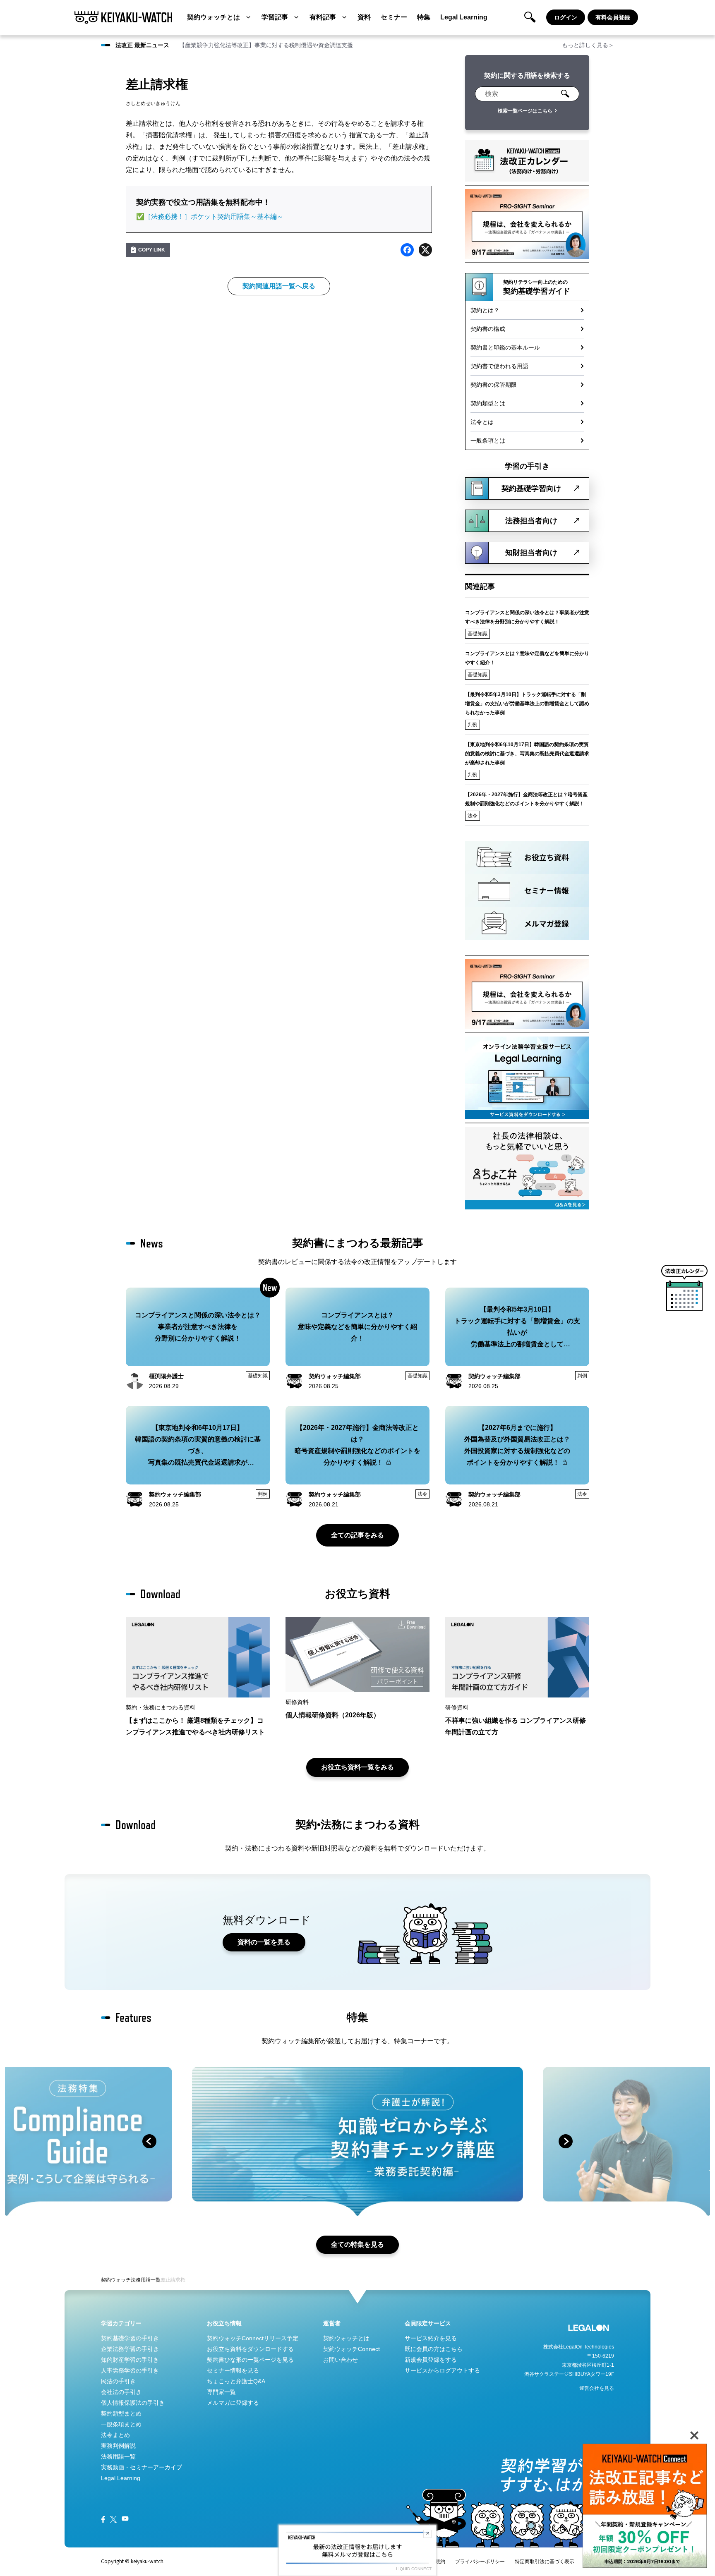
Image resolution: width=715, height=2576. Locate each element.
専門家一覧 (221, 2392)
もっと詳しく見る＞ (588, 45)
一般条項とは (488, 441)
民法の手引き (118, 2381)
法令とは (482, 422)
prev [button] (149, 2141)
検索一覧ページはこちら (525, 111)
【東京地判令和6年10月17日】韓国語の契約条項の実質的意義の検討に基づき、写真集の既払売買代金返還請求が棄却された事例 (527, 754)
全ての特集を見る (357, 2244)
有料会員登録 (613, 17)
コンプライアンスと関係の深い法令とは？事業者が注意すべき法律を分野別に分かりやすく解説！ (527, 617)
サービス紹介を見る (431, 2338)
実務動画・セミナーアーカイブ (142, 2467)
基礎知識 (477, 634)
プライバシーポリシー (480, 2562)
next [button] (566, 2141)
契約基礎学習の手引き (130, 2338)
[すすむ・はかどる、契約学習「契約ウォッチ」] (123, 17)
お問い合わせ (341, 2360)
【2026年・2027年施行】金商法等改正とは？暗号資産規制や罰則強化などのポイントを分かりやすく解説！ (526, 799)
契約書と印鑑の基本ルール (505, 347)
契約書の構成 (488, 329)
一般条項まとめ (121, 2424)
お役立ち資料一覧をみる (357, 1767)
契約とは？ (485, 310)
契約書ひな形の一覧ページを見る (250, 2360)
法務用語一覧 (146, 2280)
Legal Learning (464, 17)
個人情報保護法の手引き (133, 2403)
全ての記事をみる (357, 1535)
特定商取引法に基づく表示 (545, 2562)
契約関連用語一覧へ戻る (279, 286)
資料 (364, 17)
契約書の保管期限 (494, 385)
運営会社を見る (597, 2388)
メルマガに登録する (233, 2403)
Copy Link (152, 250)
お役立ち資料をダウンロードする (250, 2349)
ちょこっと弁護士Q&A (236, 2381)
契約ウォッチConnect (352, 2349)
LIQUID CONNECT (414, 2569)
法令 (473, 816)
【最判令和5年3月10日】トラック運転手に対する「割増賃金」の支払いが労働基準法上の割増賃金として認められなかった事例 (527, 704)
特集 (424, 17)
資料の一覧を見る (264, 1942)
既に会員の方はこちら (434, 2349)
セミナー (394, 17)
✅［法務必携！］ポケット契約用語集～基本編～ (210, 217)
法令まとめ (115, 2435)
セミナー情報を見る (233, 2370)
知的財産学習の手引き (130, 2360)
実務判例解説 (118, 2446)
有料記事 (323, 17)
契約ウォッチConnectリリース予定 (253, 2338)
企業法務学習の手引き (130, 2349)
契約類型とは (488, 403)
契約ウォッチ (116, 2280)
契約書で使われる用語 (499, 366)
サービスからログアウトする (442, 2370)
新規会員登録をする (431, 2360)
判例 (473, 725)
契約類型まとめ (121, 2413)
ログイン (566, 17)
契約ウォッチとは (214, 17)
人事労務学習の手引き (130, 2370)
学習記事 (275, 17)
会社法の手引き (121, 2392)
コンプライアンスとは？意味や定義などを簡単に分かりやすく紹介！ (527, 658)
